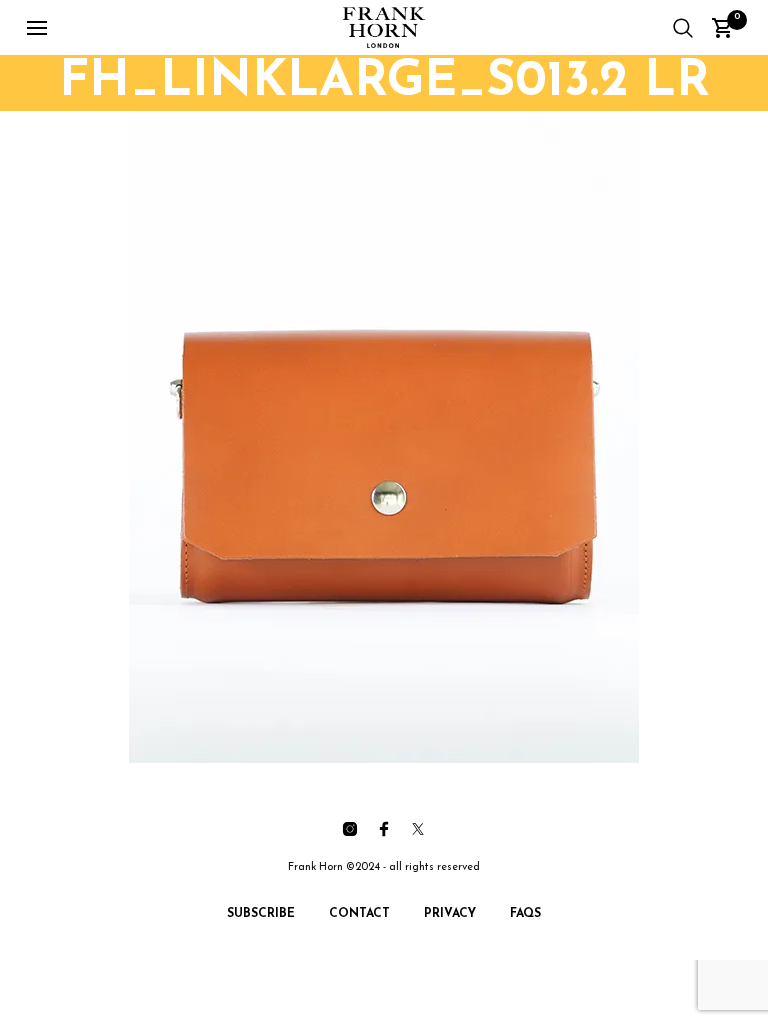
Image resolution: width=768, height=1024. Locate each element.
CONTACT (359, 914)
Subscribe (261, 914)
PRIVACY (450, 914)
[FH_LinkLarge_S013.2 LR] (384, 437)
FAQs (525, 914)
